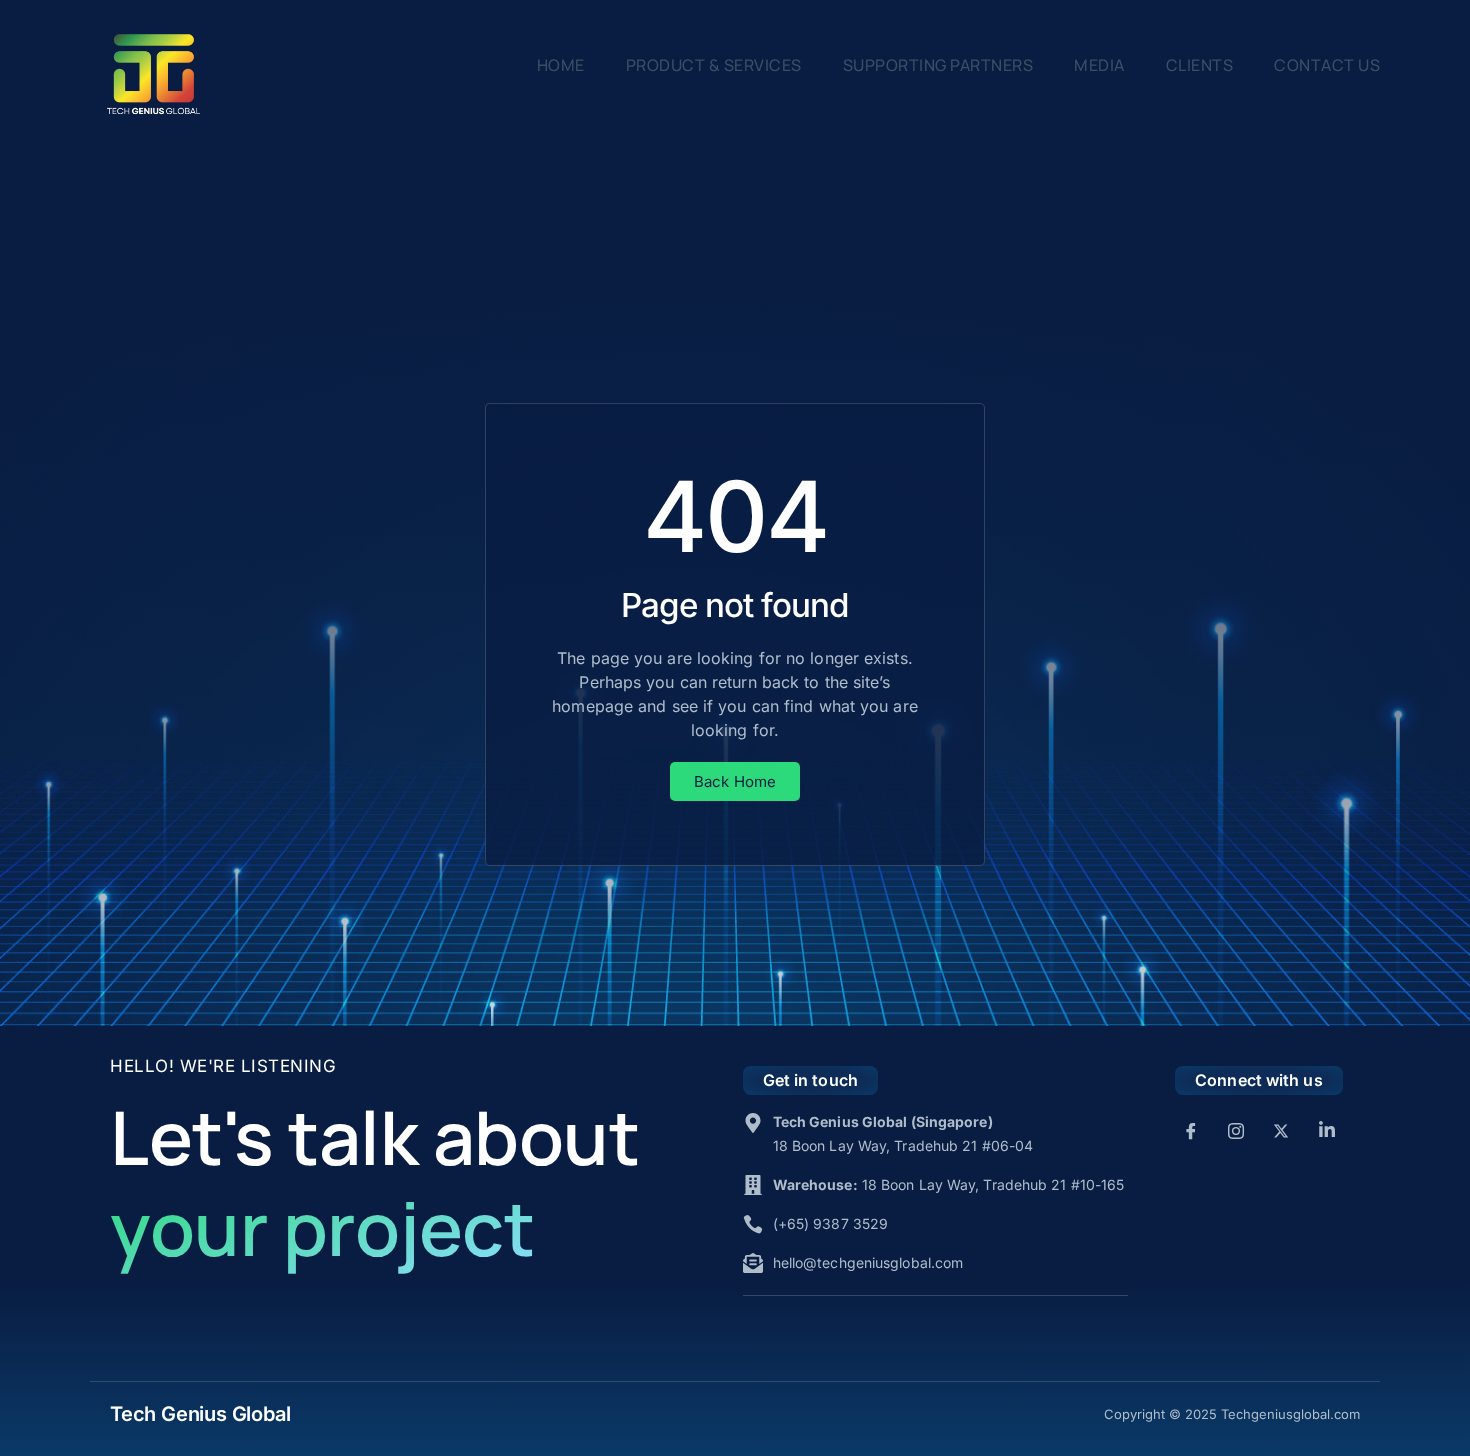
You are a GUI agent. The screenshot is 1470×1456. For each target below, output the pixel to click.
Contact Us (1327, 65)
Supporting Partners (938, 65)
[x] (1281, 1130)
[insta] (1236, 1130)
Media (1099, 65)
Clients (1200, 65)
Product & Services (714, 65)
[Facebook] (1191, 1130)
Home (561, 65)
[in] (1327, 1130)
